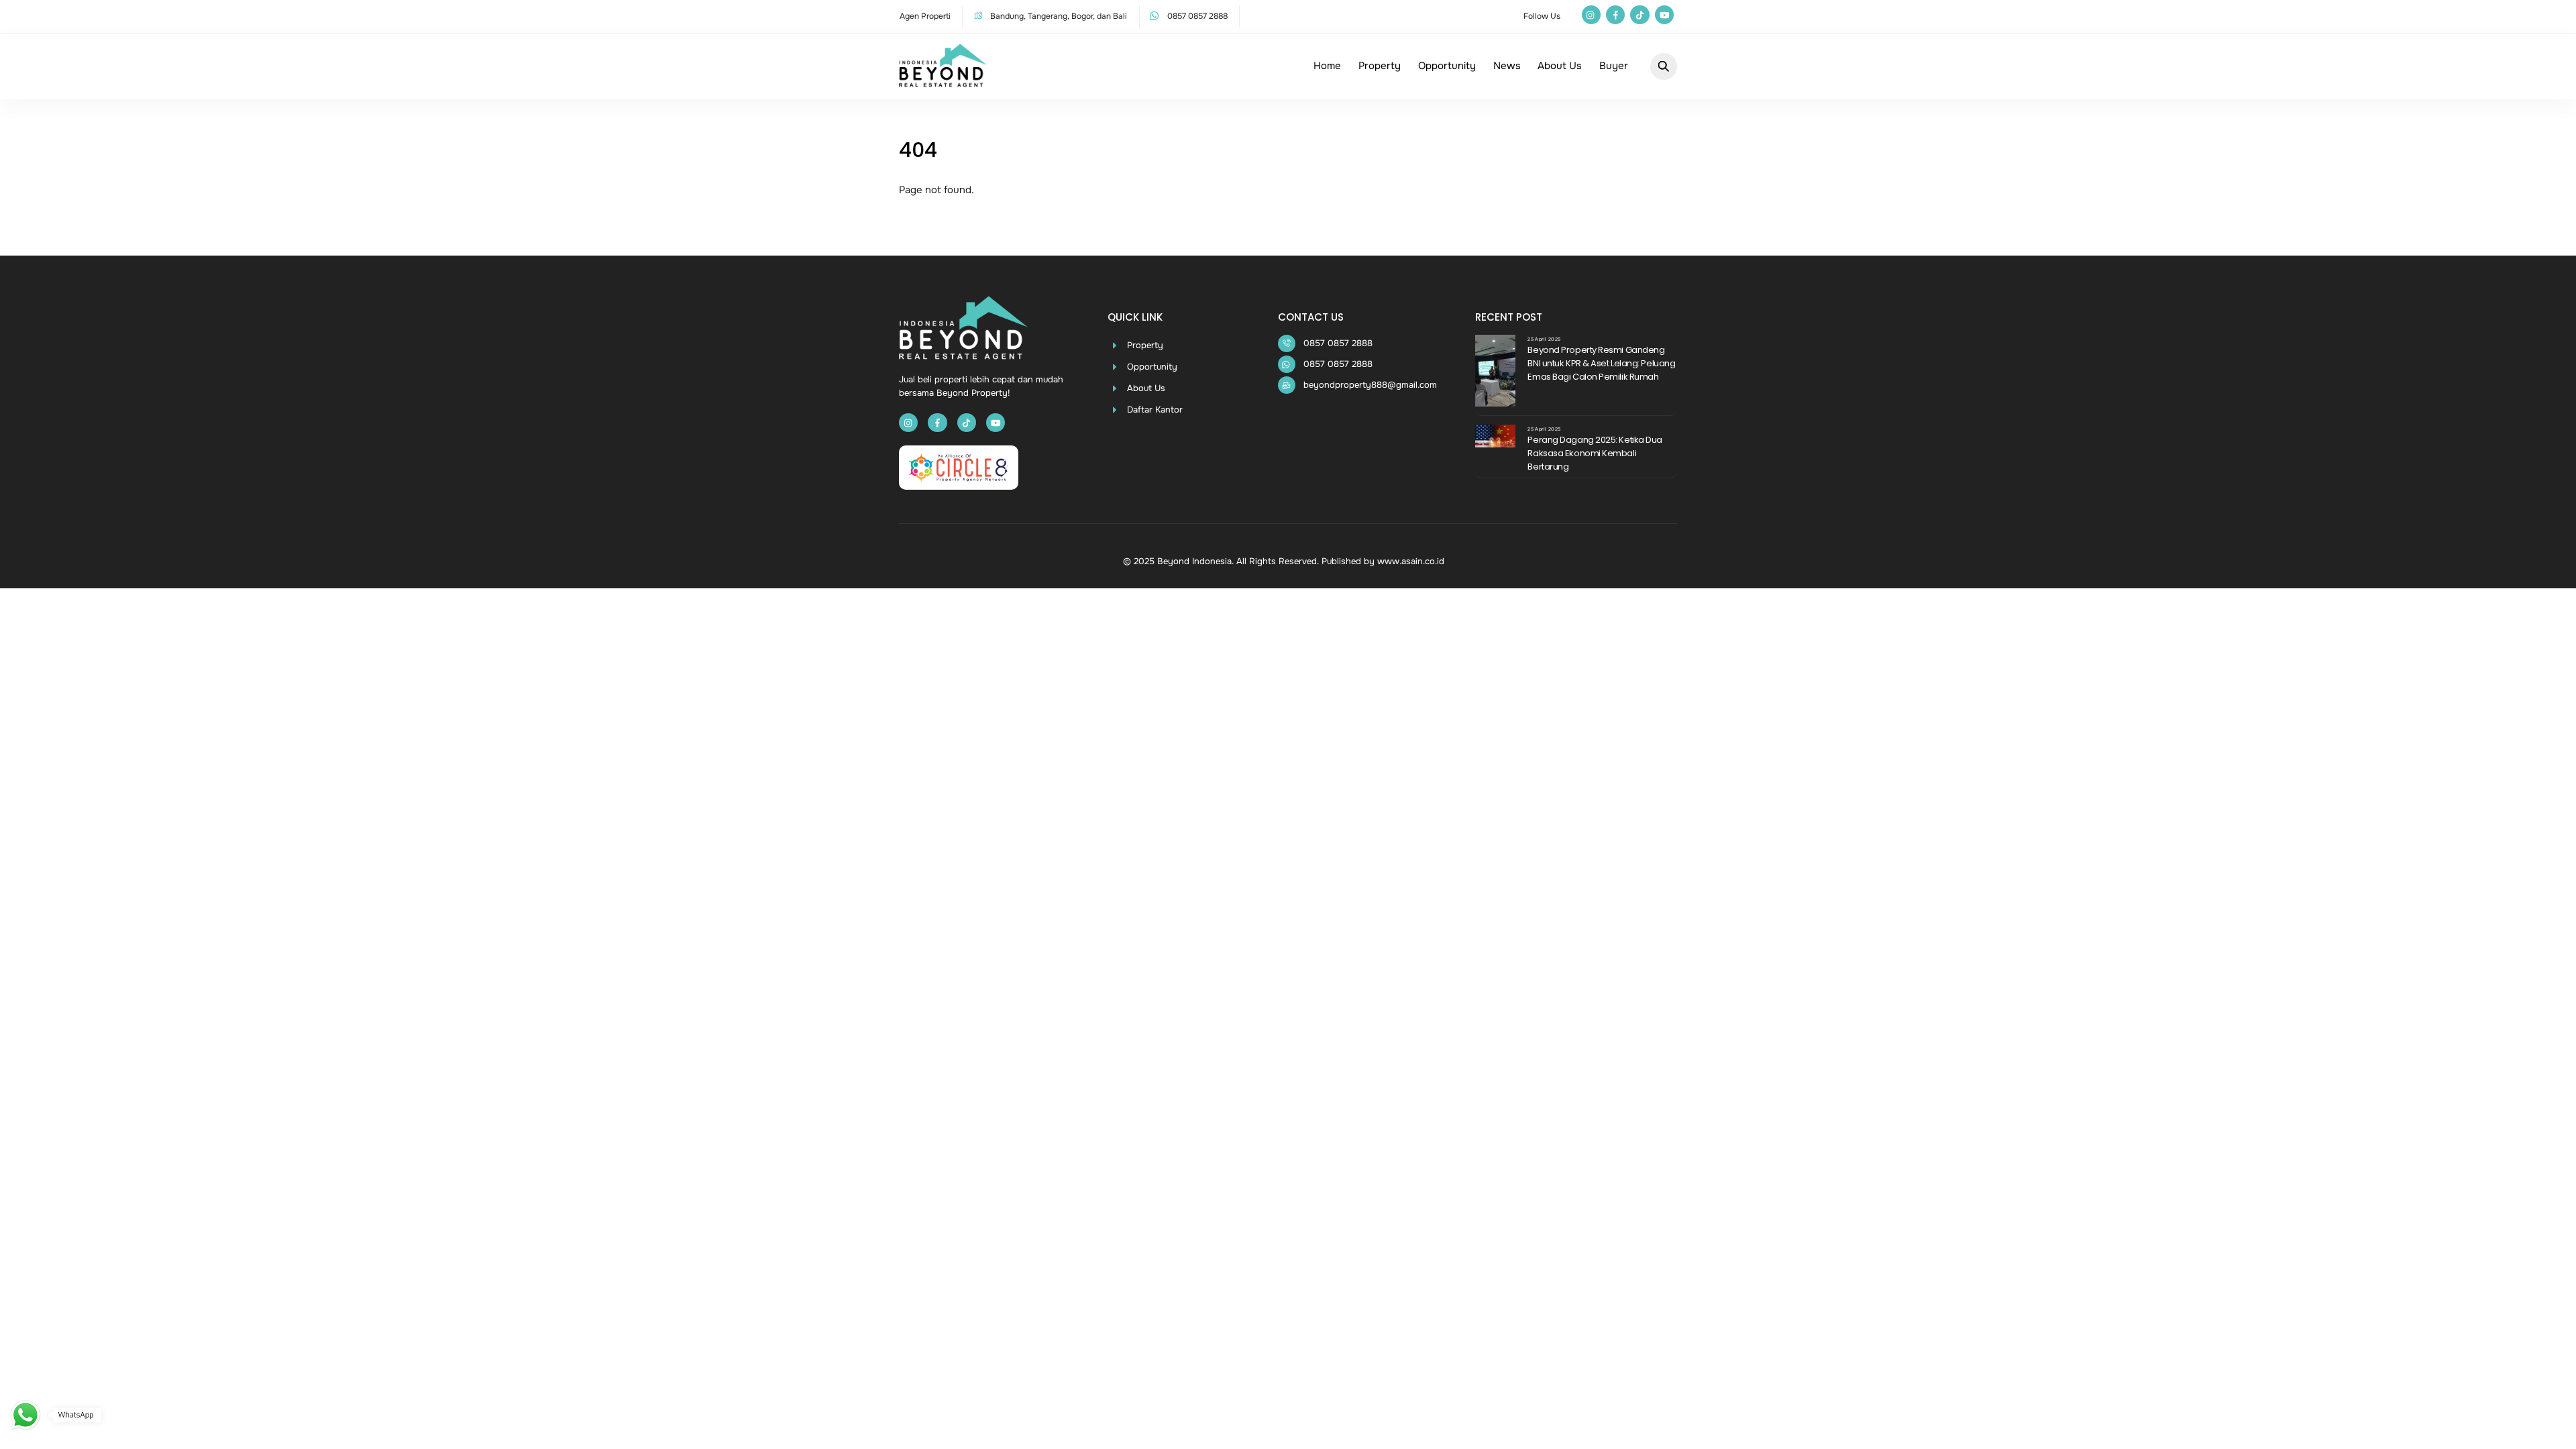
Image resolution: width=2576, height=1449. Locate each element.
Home (1327, 66)
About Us (1560, 66)
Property (1380, 66)
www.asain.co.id (1411, 561)
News (1507, 66)
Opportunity (1447, 66)
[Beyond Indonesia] (943, 81)
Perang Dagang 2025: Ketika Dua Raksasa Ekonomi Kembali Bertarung (1595, 453)
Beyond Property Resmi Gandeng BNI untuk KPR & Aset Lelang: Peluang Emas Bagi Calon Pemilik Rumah (1601, 363)
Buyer (1614, 66)
